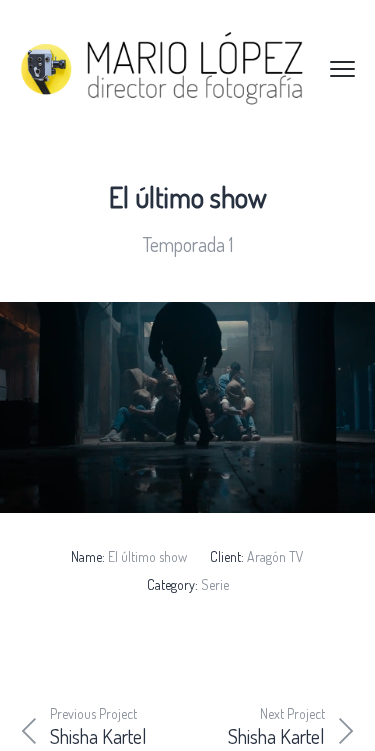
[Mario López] (195, 69)
